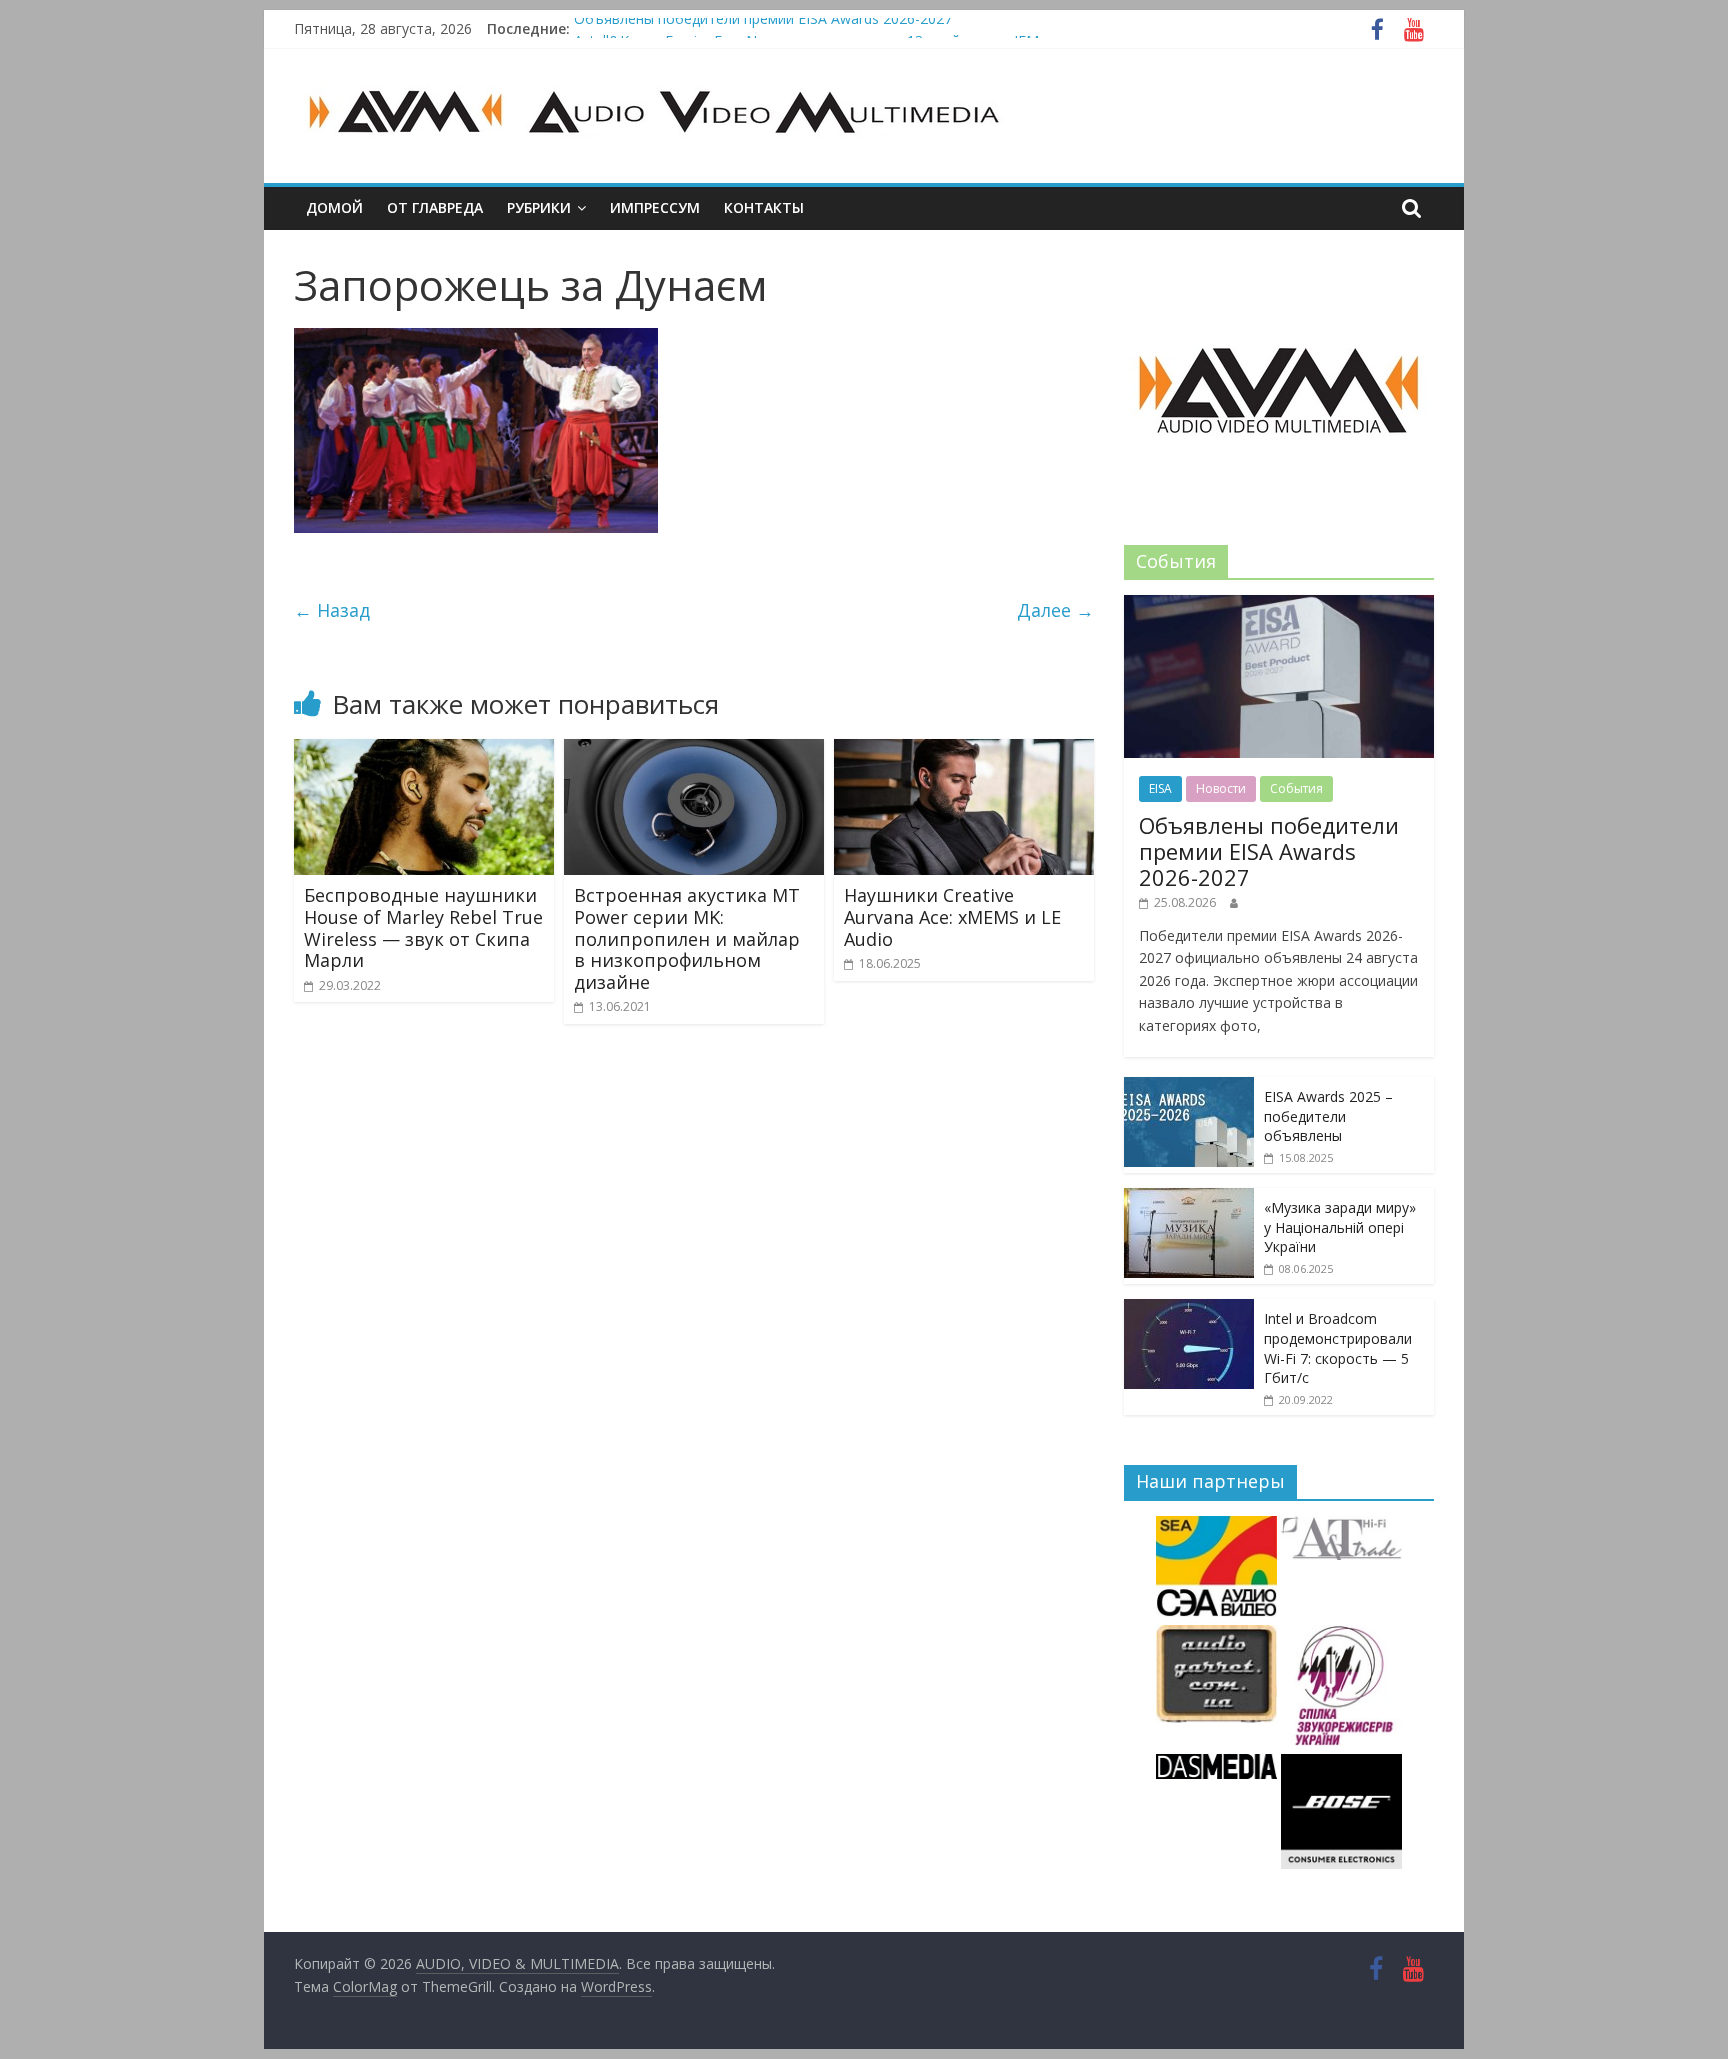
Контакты (764, 207)
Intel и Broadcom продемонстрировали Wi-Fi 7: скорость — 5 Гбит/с (1338, 1348)
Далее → (1055, 610)
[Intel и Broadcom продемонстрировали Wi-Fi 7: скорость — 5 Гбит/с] (1189, 1309)
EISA (1160, 788)
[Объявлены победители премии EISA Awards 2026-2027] (1279, 605)
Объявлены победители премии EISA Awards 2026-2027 (763, 28)
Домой (334, 207)
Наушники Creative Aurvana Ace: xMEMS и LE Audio (952, 916)
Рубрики (539, 207)
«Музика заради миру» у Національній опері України (1340, 1227)
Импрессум (655, 207)
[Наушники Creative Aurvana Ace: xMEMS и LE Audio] (964, 751)
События (1296, 788)
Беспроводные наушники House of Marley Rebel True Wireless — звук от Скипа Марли (423, 927)
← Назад (332, 610)
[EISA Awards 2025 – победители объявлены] (1189, 1087)
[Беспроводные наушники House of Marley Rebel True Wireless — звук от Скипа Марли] (424, 751)
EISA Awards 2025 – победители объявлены (1328, 1116)
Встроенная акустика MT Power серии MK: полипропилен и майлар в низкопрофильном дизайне (687, 938)
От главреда (435, 207)
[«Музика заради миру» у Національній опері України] (1189, 1198)
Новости (1221, 788)
